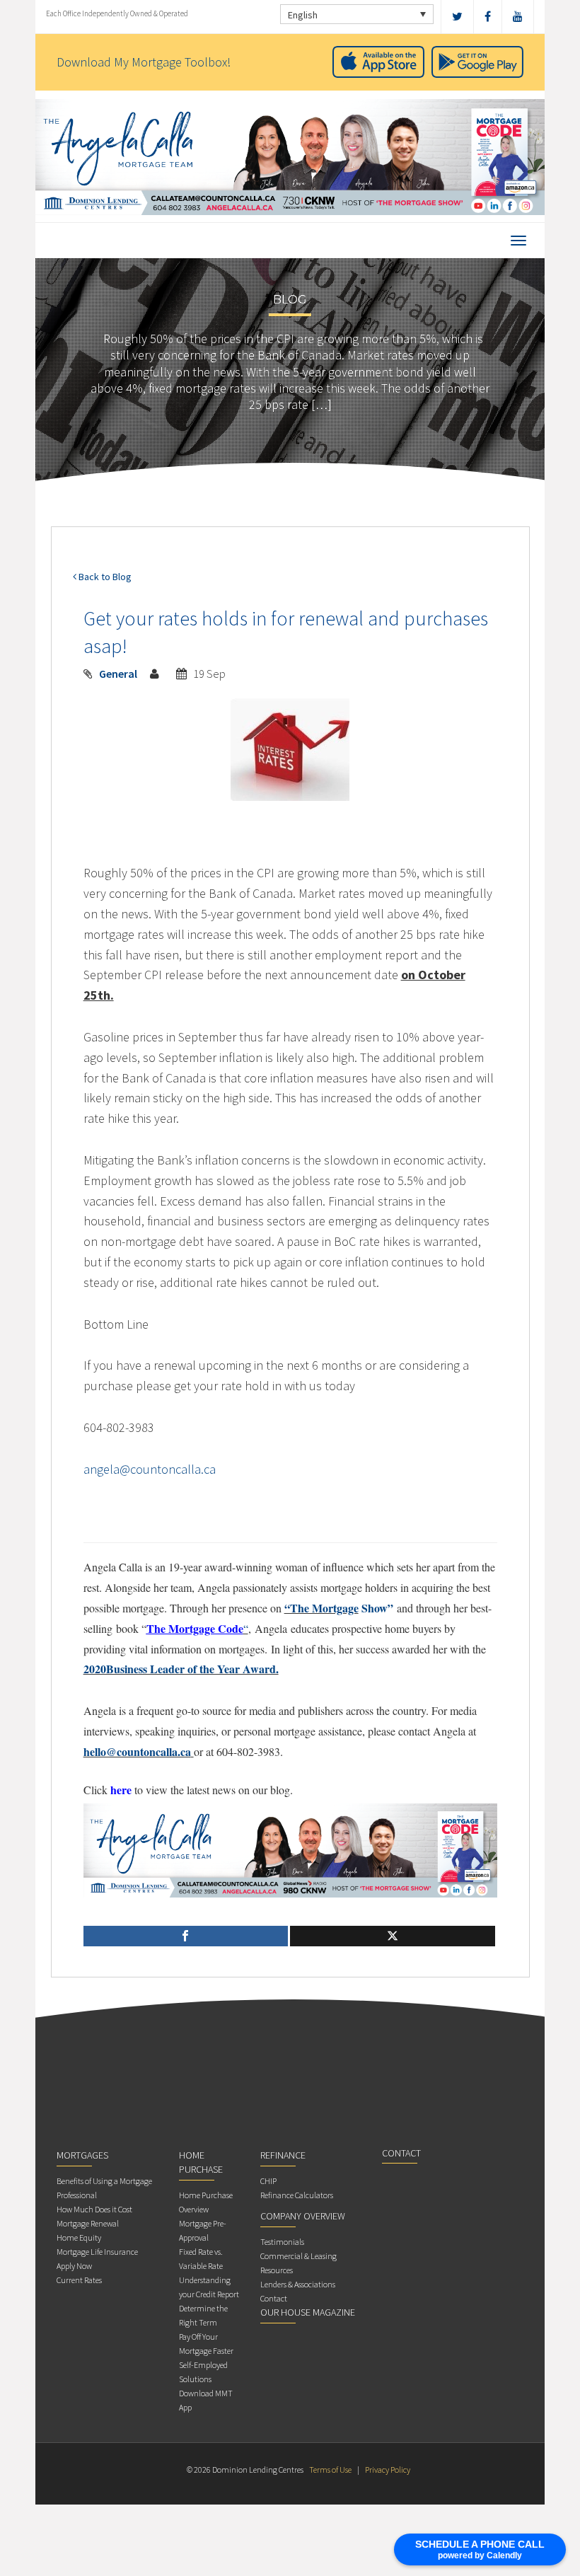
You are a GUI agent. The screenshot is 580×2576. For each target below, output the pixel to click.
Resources (277, 2270)
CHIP (268, 2181)
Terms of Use (330, 2470)
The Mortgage (181, 1628)
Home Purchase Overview (206, 2202)
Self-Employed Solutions (203, 2372)
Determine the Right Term (203, 2315)
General (118, 674)
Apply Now (74, 2266)
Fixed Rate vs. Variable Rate (201, 2259)
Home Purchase (201, 2162)
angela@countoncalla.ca (150, 1469)
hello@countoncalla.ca (137, 1751)
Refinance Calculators (297, 2195)
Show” (376, 1608)
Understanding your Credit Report (209, 2287)
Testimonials (282, 2242)
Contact (274, 2298)
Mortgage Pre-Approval (203, 2230)
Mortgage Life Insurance (97, 2252)
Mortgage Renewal (88, 2223)
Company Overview (303, 2216)
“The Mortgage (321, 1608)
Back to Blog (104, 577)
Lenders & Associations (298, 2284)
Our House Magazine (308, 2312)
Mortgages (82, 2155)
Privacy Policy (388, 2470)
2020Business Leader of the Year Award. (181, 1669)
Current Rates (79, 2280)
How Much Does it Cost (94, 2209)
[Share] (186, 1936)
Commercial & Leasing (298, 2256)
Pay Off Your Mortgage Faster (206, 2344)
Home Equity (79, 2237)
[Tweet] (393, 1936)
